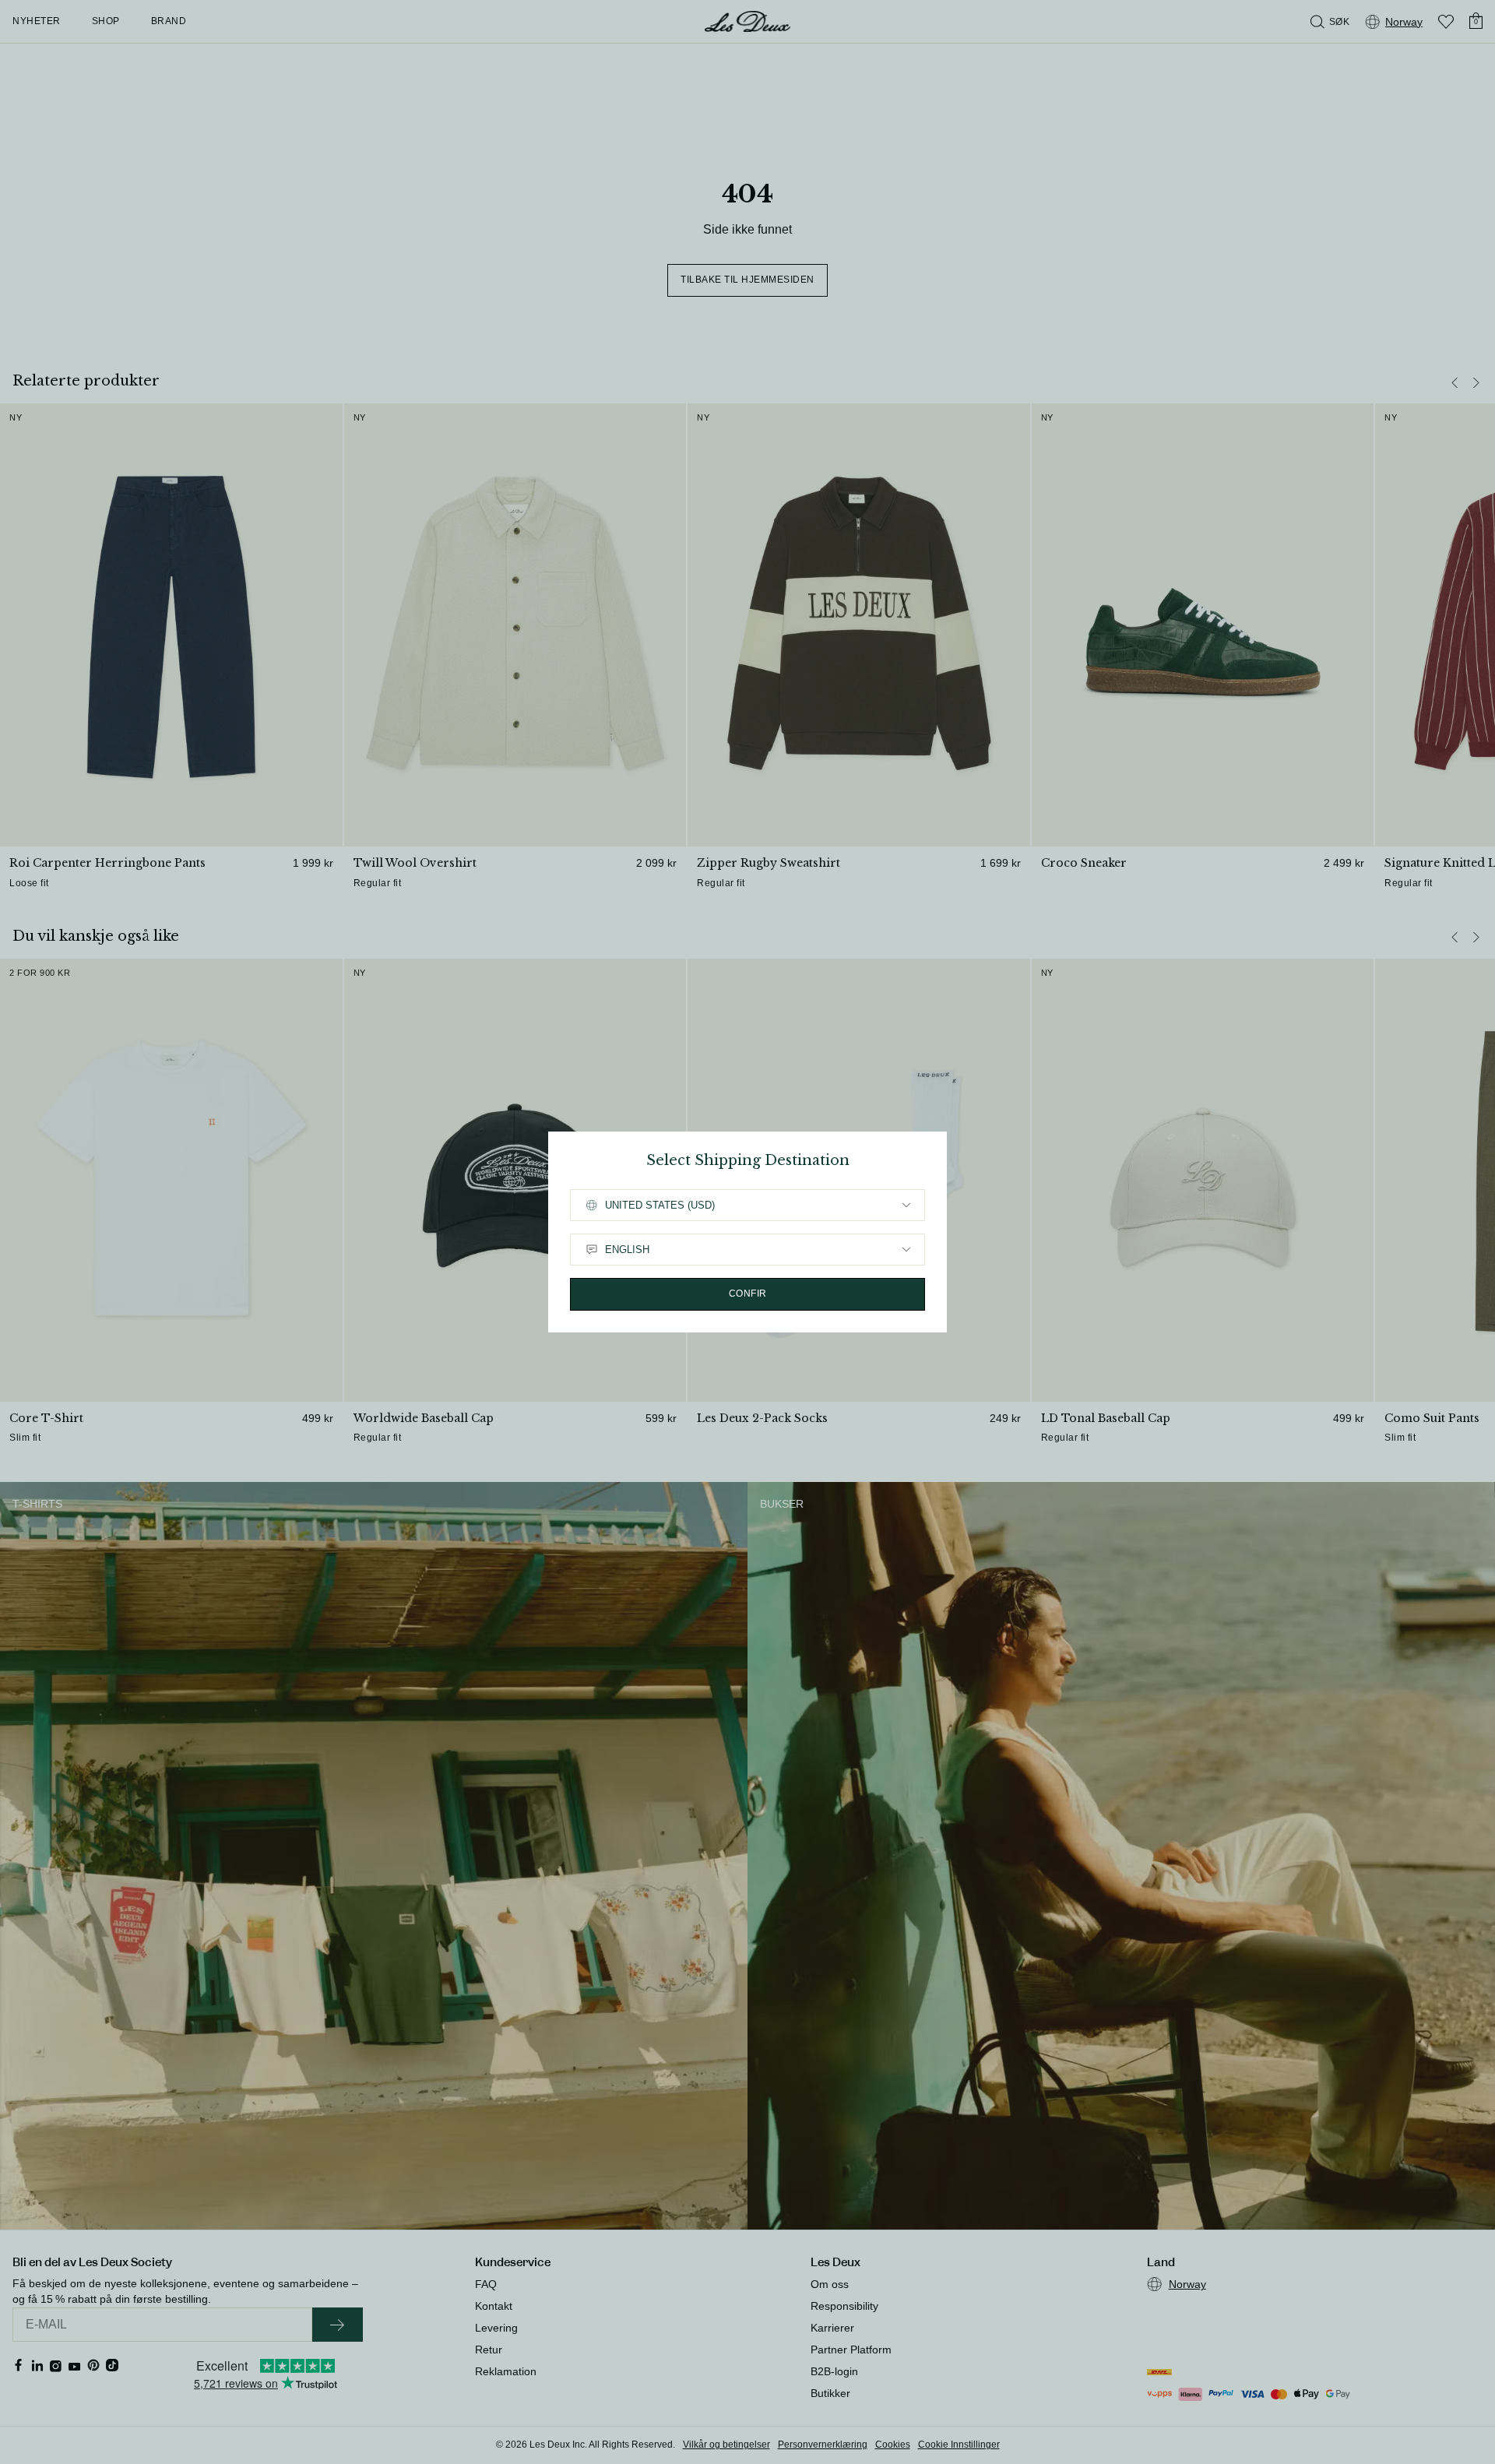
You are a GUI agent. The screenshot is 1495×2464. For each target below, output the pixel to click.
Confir (748, 1294)
